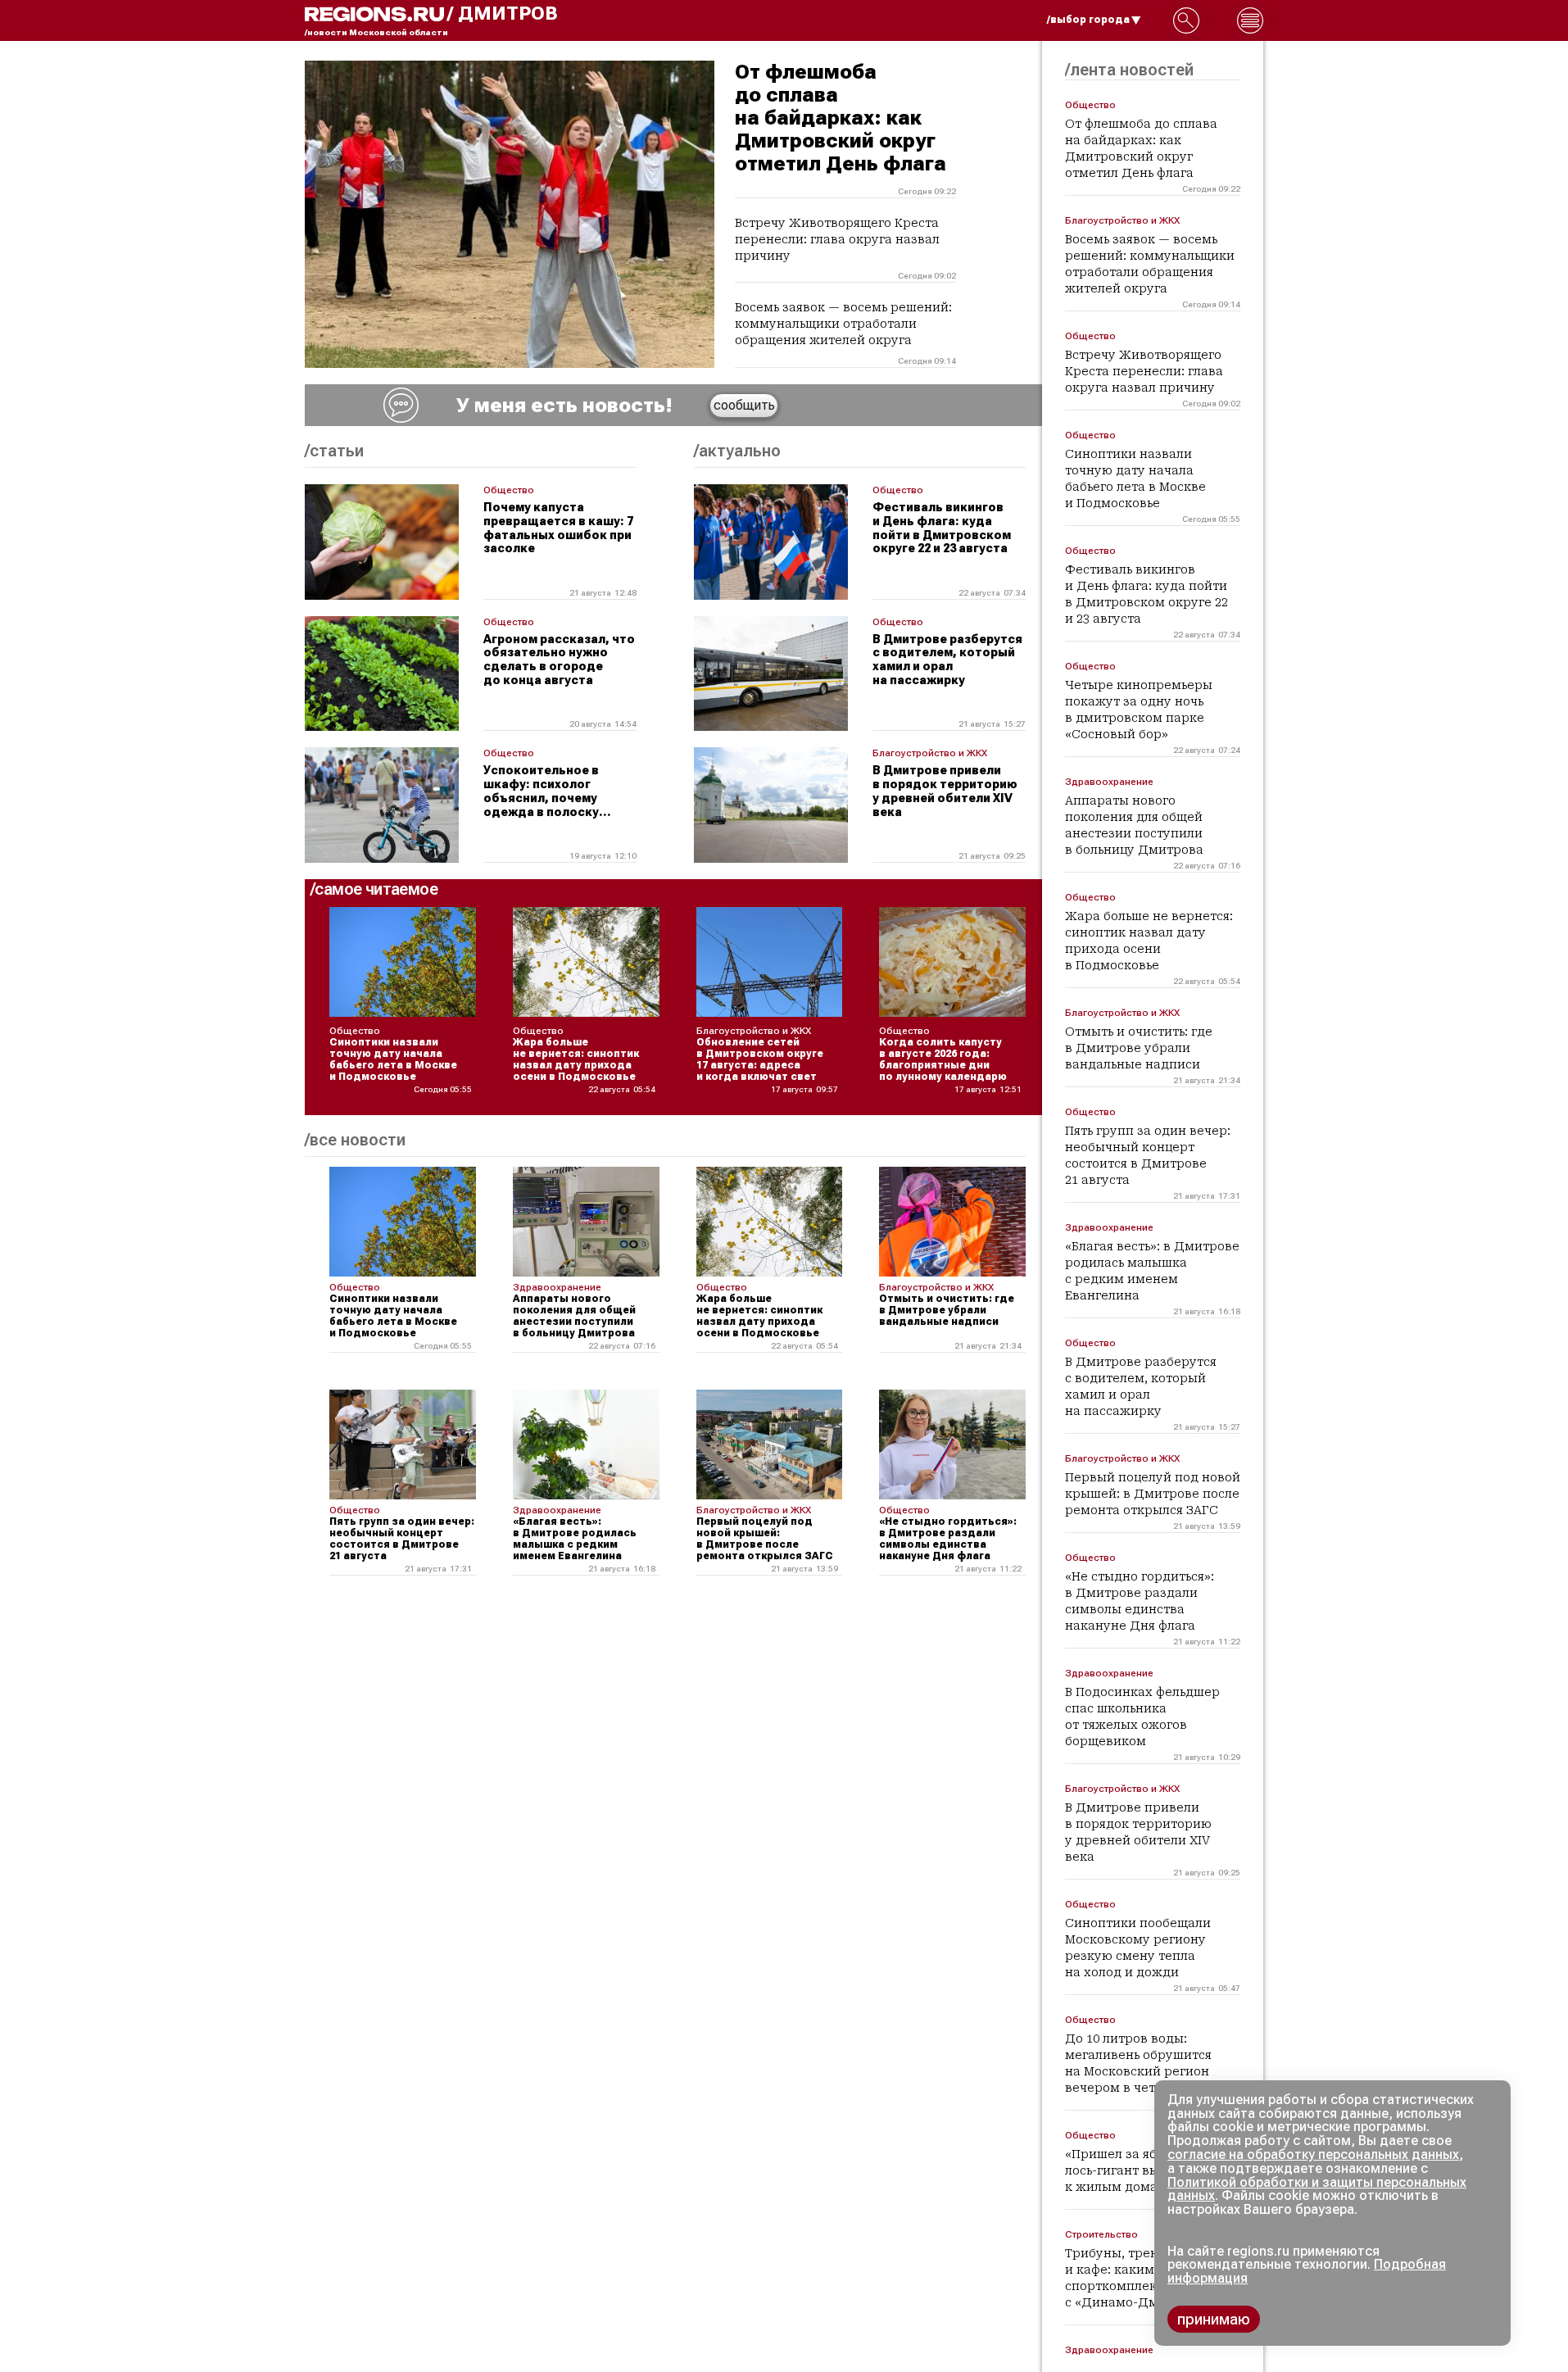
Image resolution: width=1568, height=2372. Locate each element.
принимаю (1214, 2319)
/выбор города (1088, 20)
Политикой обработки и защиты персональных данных (1317, 2189)
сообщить (744, 405)
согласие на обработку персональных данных (1313, 2154)
